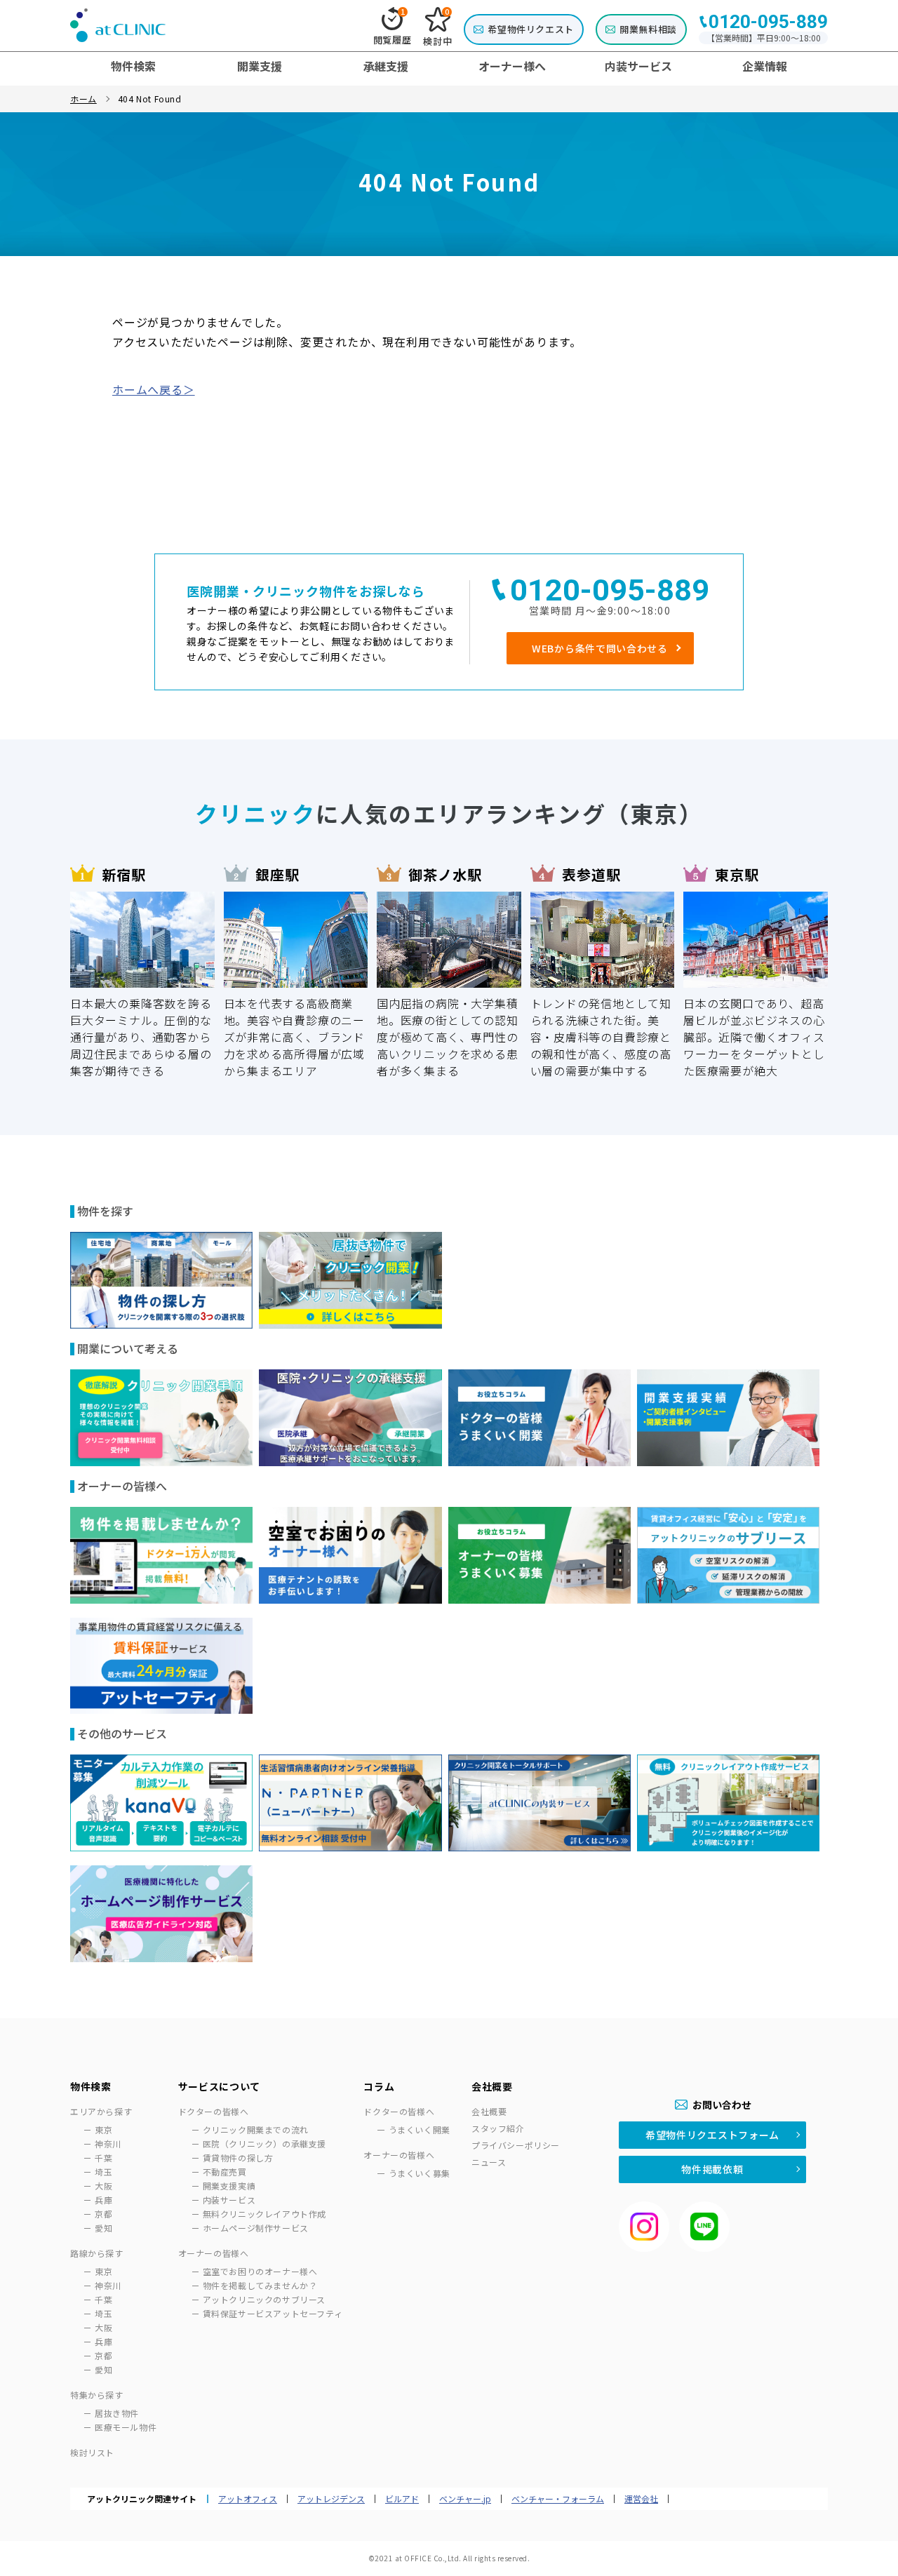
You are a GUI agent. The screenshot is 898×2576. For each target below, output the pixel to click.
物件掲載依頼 (712, 2169)
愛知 (103, 2228)
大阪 (103, 2186)
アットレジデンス (331, 2499)
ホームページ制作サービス (256, 2228)
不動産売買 (225, 2172)
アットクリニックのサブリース (264, 2299)
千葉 (103, 2158)
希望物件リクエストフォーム (712, 2135)
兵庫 (103, 2200)
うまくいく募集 (419, 2173)
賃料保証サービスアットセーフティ (273, 2313)
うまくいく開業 (419, 2129)
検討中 (437, 27)
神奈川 (108, 2144)
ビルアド (402, 2499)
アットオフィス (248, 2499)
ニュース (489, 2162)
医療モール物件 (126, 2427)
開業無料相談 (648, 29)
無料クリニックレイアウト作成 (264, 2214)
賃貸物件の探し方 (238, 2158)
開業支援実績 (229, 2186)
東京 (103, 2129)
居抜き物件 (117, 2413)
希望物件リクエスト (531, 29)
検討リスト (92, 2452)
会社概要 (489, 2111)
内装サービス (229, 2200)
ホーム (83, 99)
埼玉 (103, 2172)
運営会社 (641, 2499)
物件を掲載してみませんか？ (260, 2285)
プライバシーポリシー (516, 2145)
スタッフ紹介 (498, 2128)
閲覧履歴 (393, 27)
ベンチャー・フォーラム (558, 2499)
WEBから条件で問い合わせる (600, 648)
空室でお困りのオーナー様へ (260, 2271)
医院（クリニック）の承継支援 (264, 2144)
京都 (103, 2214)
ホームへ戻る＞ (154, 389)
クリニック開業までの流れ (256, 2129)
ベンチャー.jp (465, 2499)
